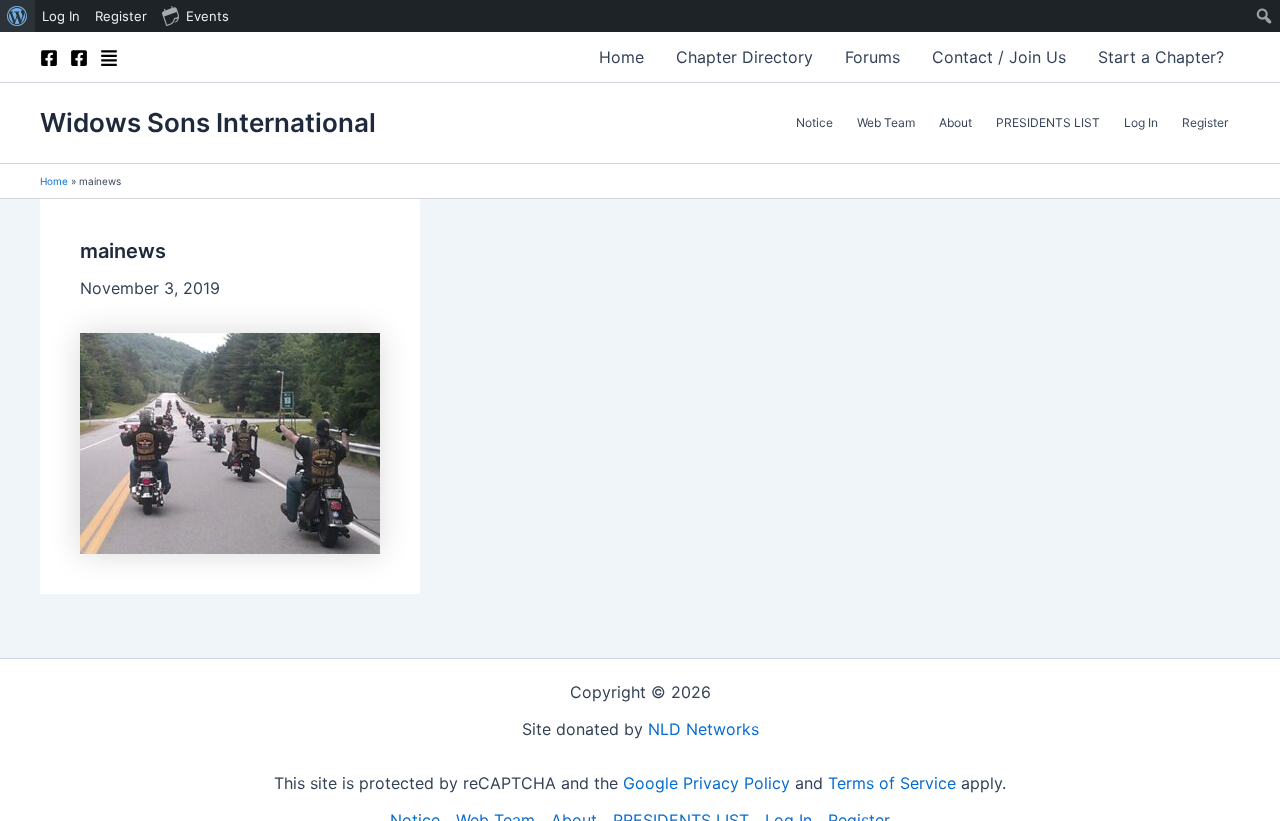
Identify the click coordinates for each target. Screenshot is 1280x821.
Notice (814, 122)
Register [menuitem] (121, 16)
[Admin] (109, 58)
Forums (872, 57)
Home (621, 57)
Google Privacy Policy (706, 783)
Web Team (886, 122)
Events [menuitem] (207, 16)
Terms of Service (892, 783)
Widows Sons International (208, 122)
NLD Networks (703, 729)
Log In (1141, 122)
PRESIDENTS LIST (1048, 122)
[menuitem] (17, 16)
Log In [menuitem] (61, 16)
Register (1205, 122)
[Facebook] (49, 58)
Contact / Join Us (999, 57)
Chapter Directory (744, 57)
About (955, 122)
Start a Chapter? (1161, 57)
